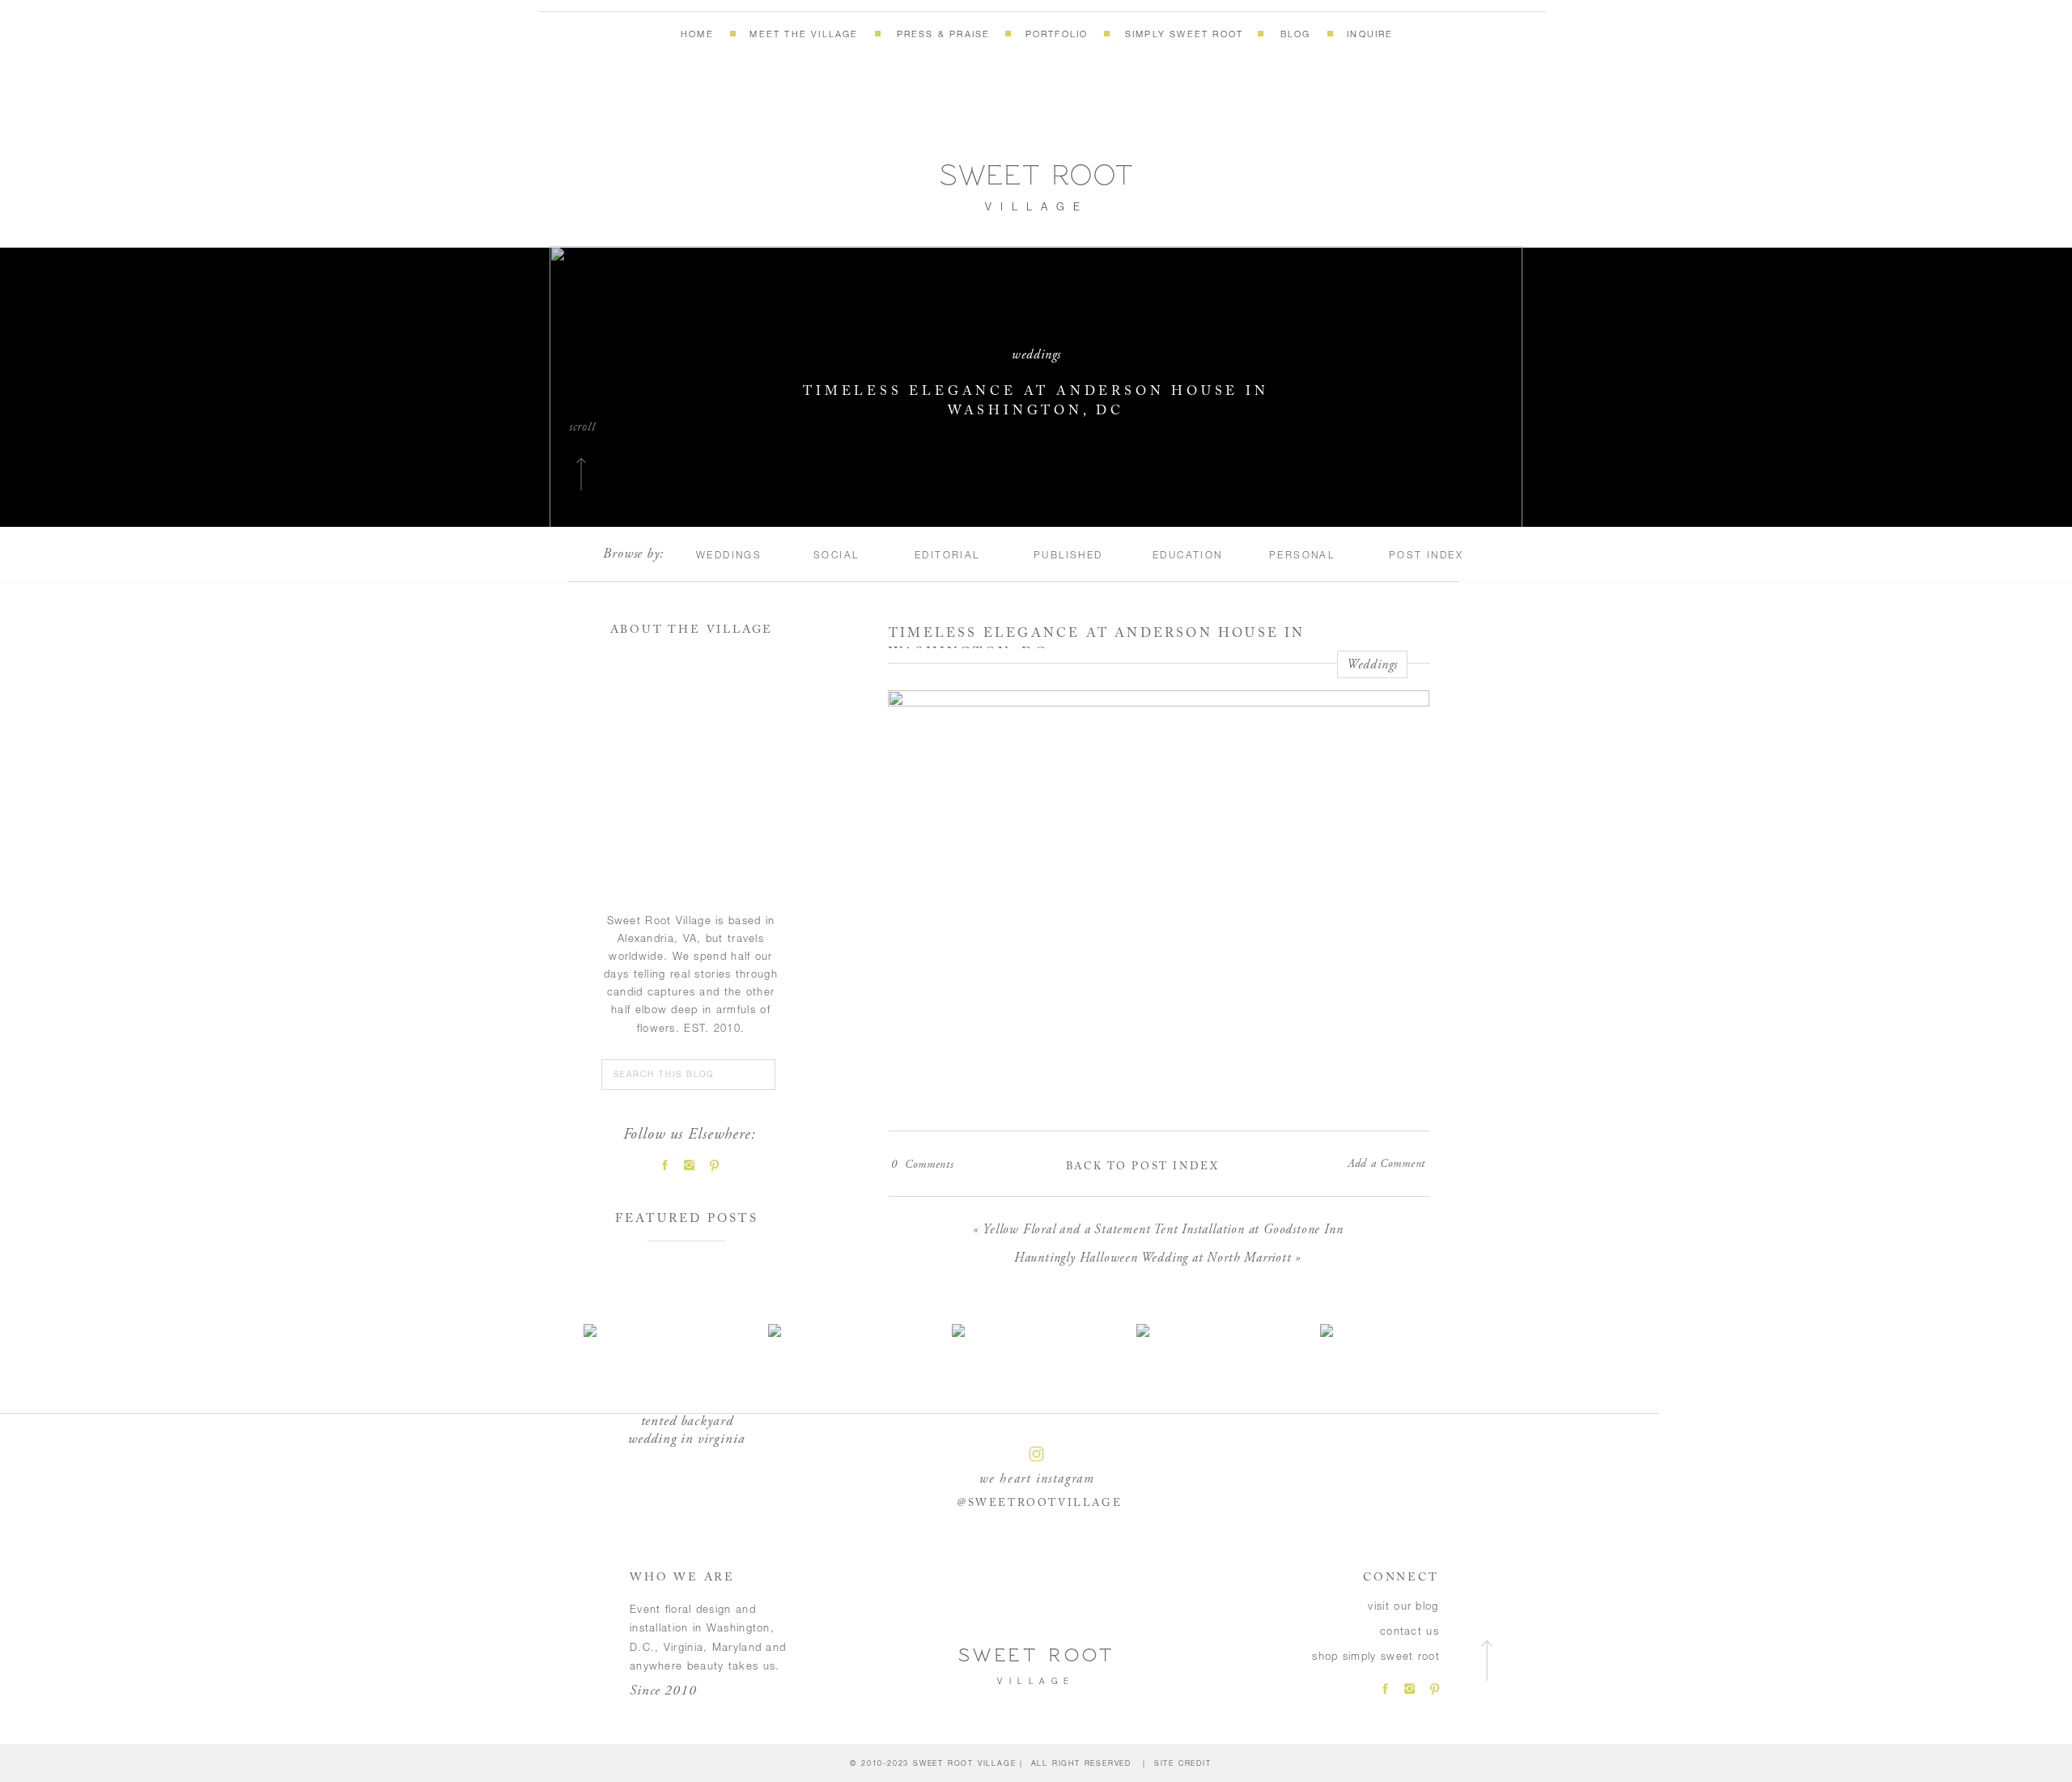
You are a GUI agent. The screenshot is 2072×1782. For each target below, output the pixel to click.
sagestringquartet (983, 1580)
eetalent (1331, 1558)
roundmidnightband (1238, 1558)
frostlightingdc (1080, 1558)
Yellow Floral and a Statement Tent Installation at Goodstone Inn (1163, 1229)
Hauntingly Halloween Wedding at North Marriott (1153, 1258)
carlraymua (928, 1558)
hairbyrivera (1298, 1580)
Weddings (1036, 354)
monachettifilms (1172, 1580)
